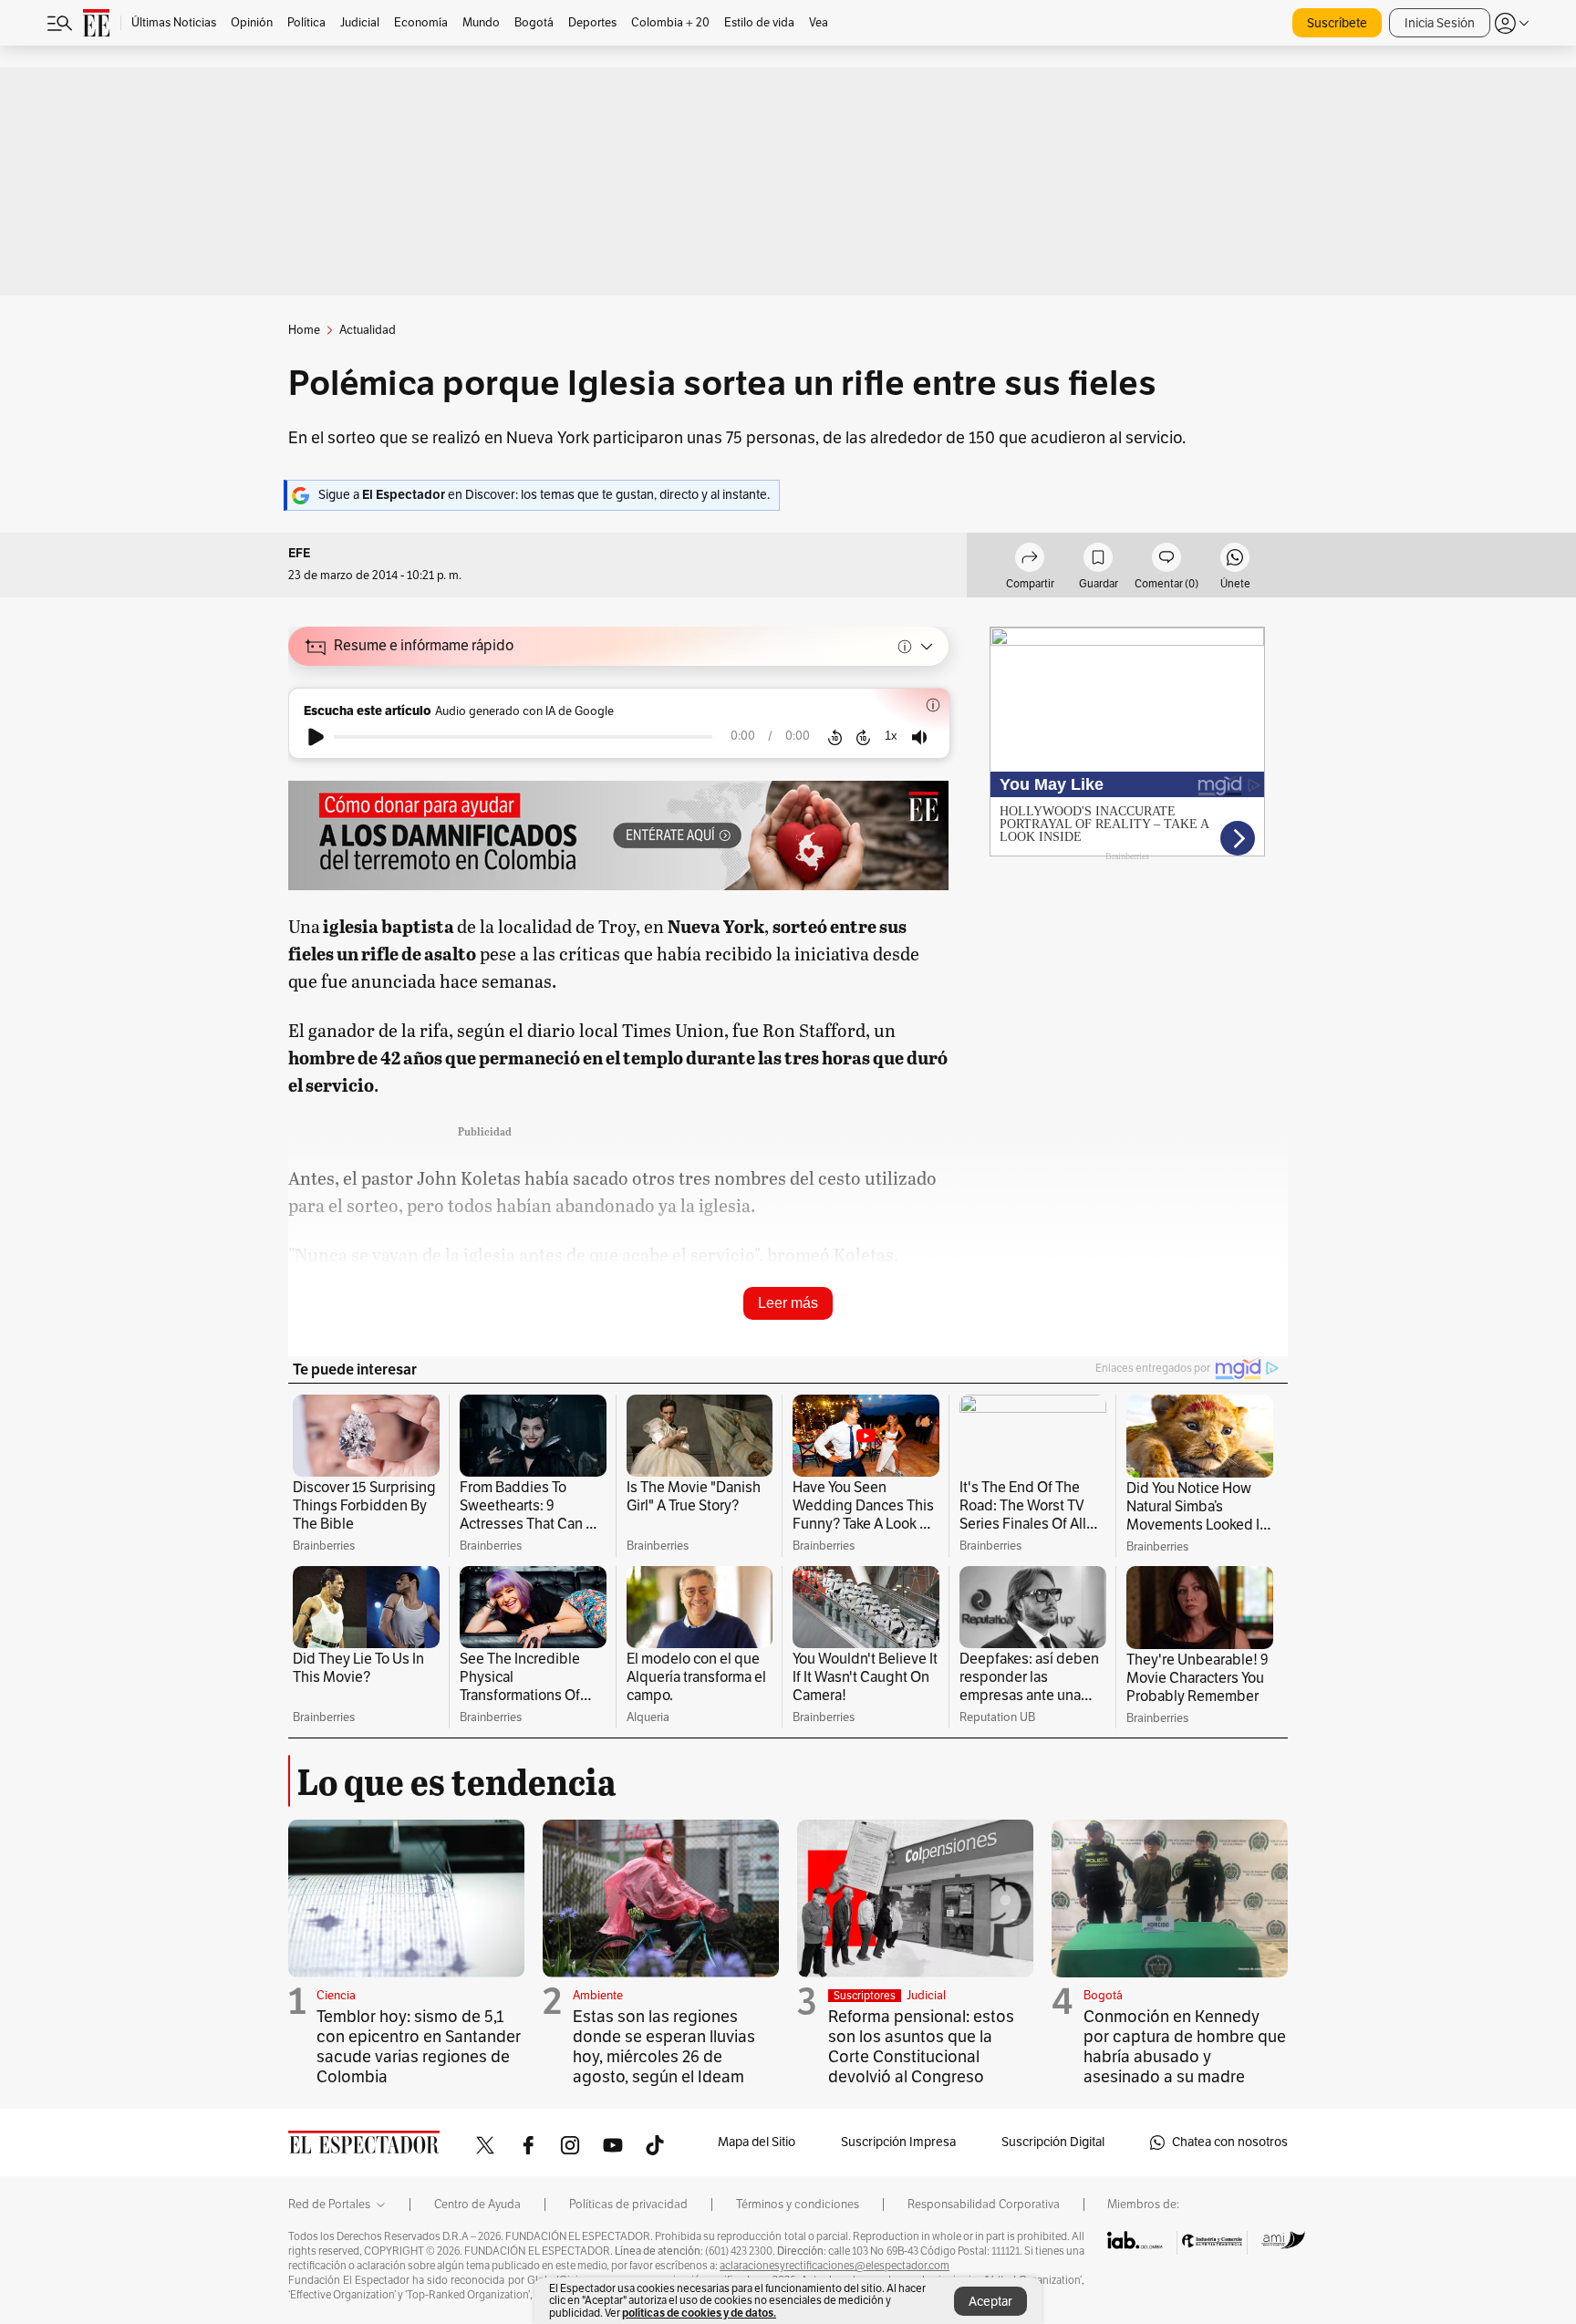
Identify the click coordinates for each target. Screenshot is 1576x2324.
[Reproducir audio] (316, 737)
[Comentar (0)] (1166, 560)
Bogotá (1103, 1996)
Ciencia (336, 1996)
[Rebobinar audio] (835, 737)
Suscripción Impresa (898, 2142)
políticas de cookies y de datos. (699, 2313)
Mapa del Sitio (757, 2142)
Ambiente (598, 1996)
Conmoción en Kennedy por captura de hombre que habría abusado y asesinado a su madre (1185, 2047)
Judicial (926, 1996)
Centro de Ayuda (477, 2205)
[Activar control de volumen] (919, 737)
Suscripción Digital (1053, 2142)
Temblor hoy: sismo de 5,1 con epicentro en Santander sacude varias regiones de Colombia (419, 2047)
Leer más (788, 1303)
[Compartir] (1030, 560)
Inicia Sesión (1440, 23)
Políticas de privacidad (628, 2205)
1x (891, 736)
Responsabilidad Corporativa (984, 2205)
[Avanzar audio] (863, 737)
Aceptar (990, 2302)
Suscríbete (1337, 23)
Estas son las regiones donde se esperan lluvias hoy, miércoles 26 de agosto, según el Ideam (664, 2047)
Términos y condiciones (798, 2205)
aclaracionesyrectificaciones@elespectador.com (835, 2266)
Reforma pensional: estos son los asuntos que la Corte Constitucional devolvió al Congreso (921, 2047)
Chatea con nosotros (1230, 2142)
